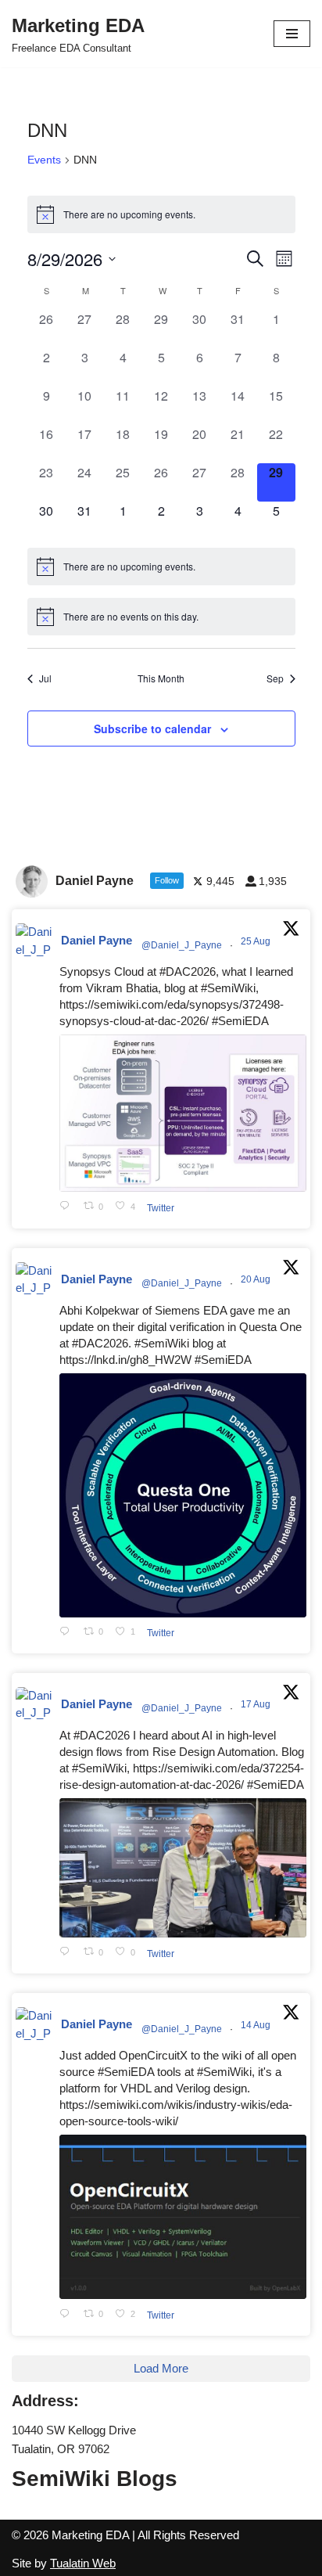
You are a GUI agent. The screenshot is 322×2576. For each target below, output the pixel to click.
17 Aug (257, 1704)
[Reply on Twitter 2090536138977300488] (68, 1633)
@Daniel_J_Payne (182, 945)
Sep (275, 678)
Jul (45, 678)
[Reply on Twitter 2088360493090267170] (68, 2314)
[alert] (161, 214)
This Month (161, 678)
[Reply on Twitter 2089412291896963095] (68, 1953)
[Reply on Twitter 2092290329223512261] (68, 1207)
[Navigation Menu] (292, 34)
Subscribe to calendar (152, 729)
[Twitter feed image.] (183, 1113)
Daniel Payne (97, 940)
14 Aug (257, 2025)
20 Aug (257, 1279)
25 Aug (257, 941)
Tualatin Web (83, 2563)
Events (44, 160)
